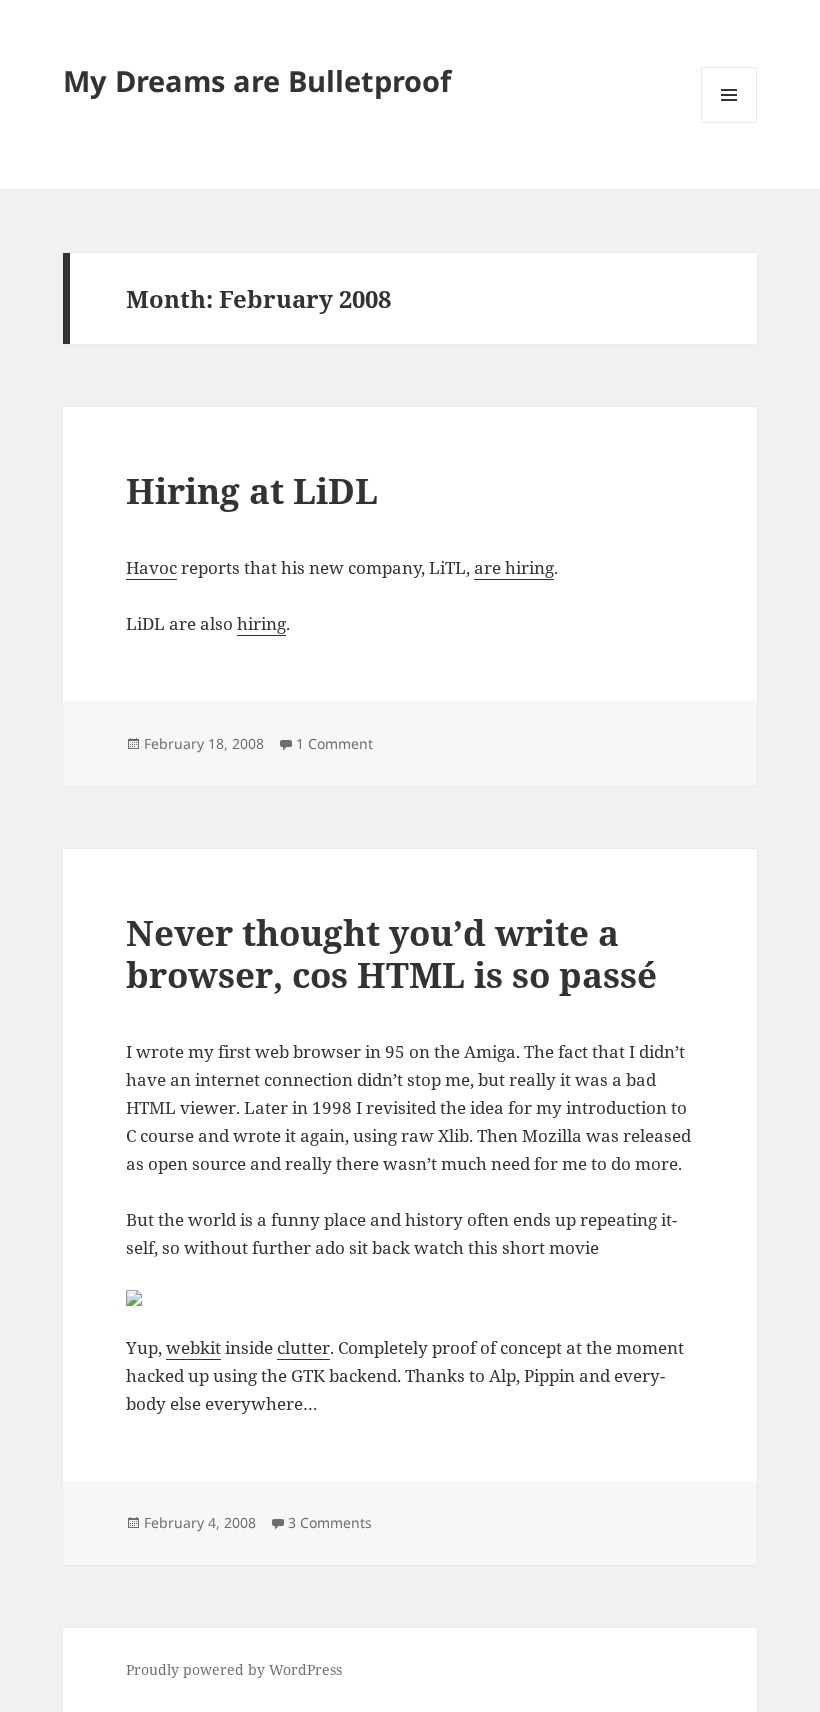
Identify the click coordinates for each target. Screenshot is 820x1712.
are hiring (514, 567)
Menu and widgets (729, 122)
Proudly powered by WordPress (234, 1669)
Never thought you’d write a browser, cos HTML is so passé (391, 953)
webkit (193, 1347)
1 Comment (334, 743)
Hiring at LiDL (252, 490)
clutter (303, 1347)
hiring (261, 623)
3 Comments (330, 1522)
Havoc (151, 567)
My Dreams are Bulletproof (257, 80)
